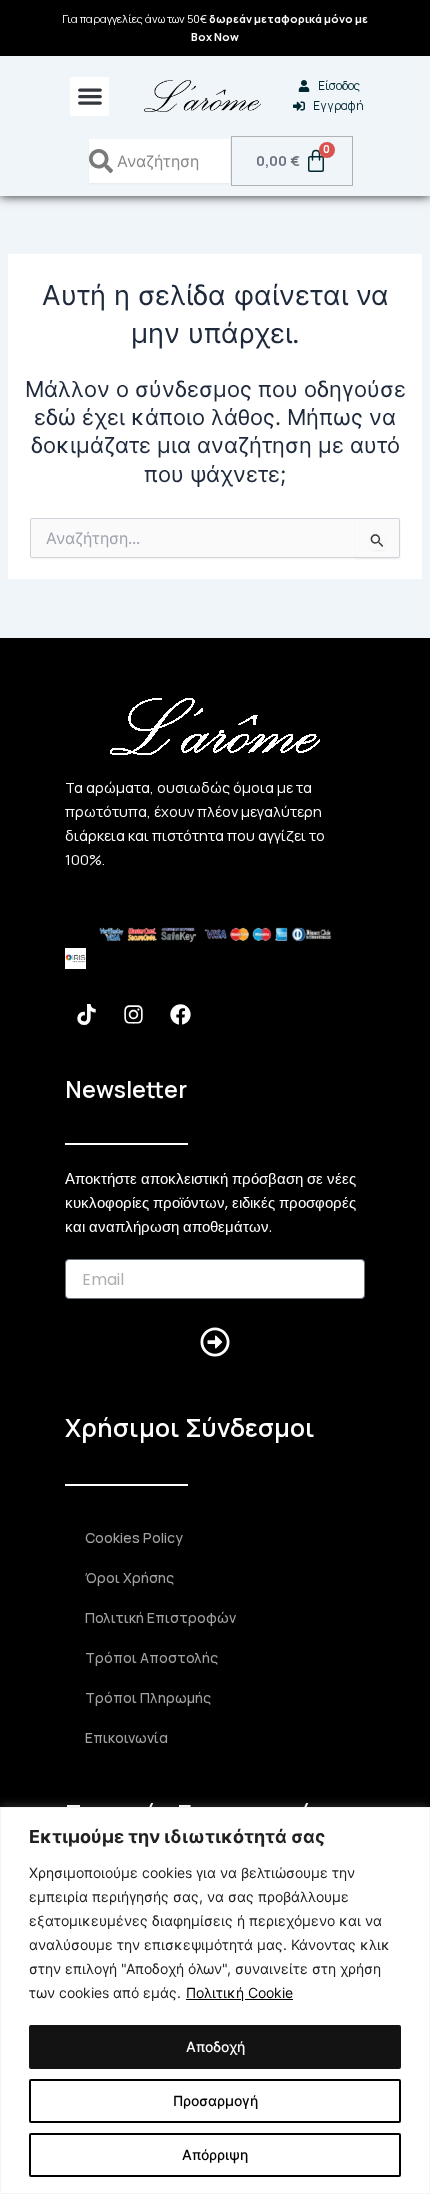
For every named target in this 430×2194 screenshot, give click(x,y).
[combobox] (159, 161)
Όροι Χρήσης (129, 1577)
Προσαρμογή (215, 2100)
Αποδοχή (215, 2046)
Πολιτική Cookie (239, 1992)
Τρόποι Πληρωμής (148, 1697)
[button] (89, 96)
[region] (215, 2000)
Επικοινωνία (126, 1737)
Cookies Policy (134, 1537)
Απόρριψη (215, 2154)
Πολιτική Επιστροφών (160, 1617)
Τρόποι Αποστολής (151, 1657)
